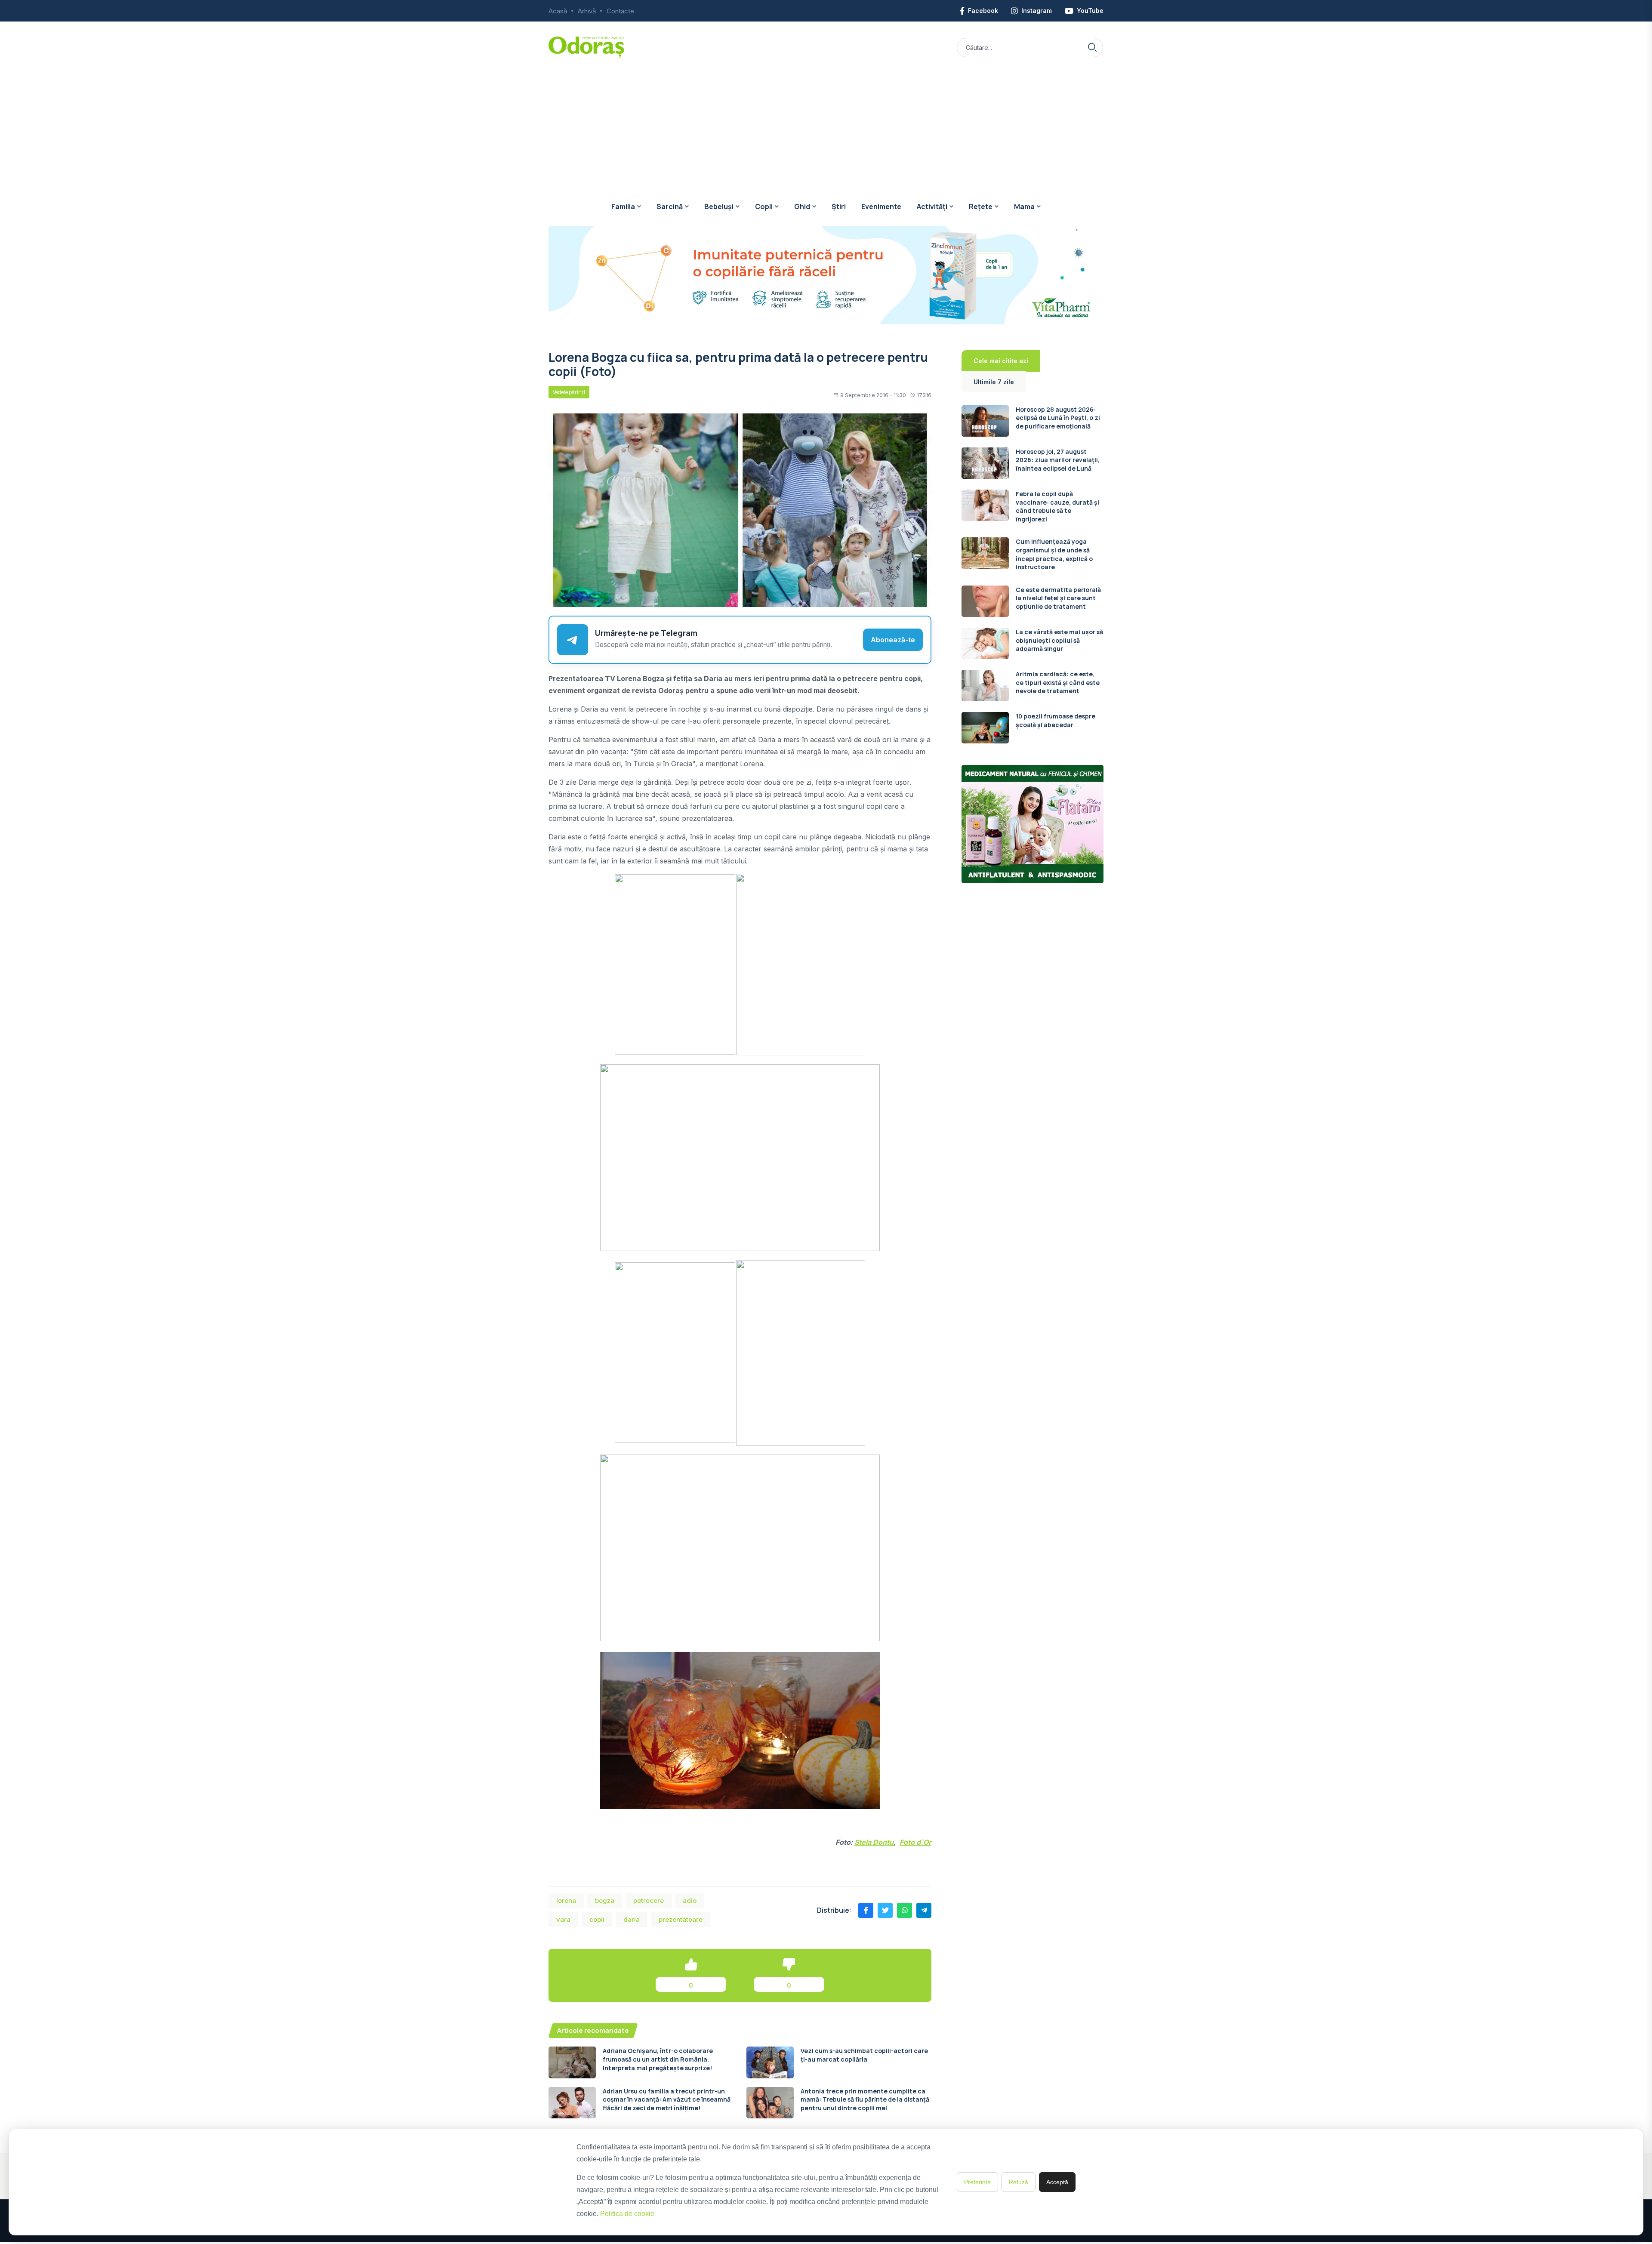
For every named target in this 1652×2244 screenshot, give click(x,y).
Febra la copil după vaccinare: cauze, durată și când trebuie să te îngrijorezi (1057, 506)
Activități (932, 207)
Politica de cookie (627, 2214)
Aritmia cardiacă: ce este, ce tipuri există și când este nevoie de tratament (1058, 682)
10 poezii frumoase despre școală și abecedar (1056, 720)
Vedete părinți (569, 392)
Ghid (802, 207)
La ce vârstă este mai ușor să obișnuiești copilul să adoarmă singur (1059, 640)
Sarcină (670, 207)
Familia (623, 207)
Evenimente (881, 207)
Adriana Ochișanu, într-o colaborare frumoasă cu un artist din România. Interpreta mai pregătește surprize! (658, 2059)
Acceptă (1057, 2182)
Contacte (620, 11)
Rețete (981, 207)
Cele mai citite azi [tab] (1001, 361)
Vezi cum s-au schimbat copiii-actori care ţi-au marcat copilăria (864, 2055)
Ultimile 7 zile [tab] (994, 382)
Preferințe (977, 2182)
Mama (1024, 207)
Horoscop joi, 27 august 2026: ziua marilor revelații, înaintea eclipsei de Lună (1058, 460)
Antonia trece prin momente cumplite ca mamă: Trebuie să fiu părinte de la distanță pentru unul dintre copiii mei (865, 2099)
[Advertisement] (826, 123)
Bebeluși (719, 207)
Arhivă (587, 11)
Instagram (1037, 11)
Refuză (1019, 2182)
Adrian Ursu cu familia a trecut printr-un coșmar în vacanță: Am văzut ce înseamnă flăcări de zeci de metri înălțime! (667, 2099)
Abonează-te (893, 640)
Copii (764, 207)
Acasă (558, 11)
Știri (839, 207)
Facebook (983, 11)
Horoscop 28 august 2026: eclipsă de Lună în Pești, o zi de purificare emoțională (1058, 418)
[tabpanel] (1032, 575)
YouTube (1090, 11)
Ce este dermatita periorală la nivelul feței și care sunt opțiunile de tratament (1058, 598)
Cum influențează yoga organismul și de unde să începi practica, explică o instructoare (1054, 554)
